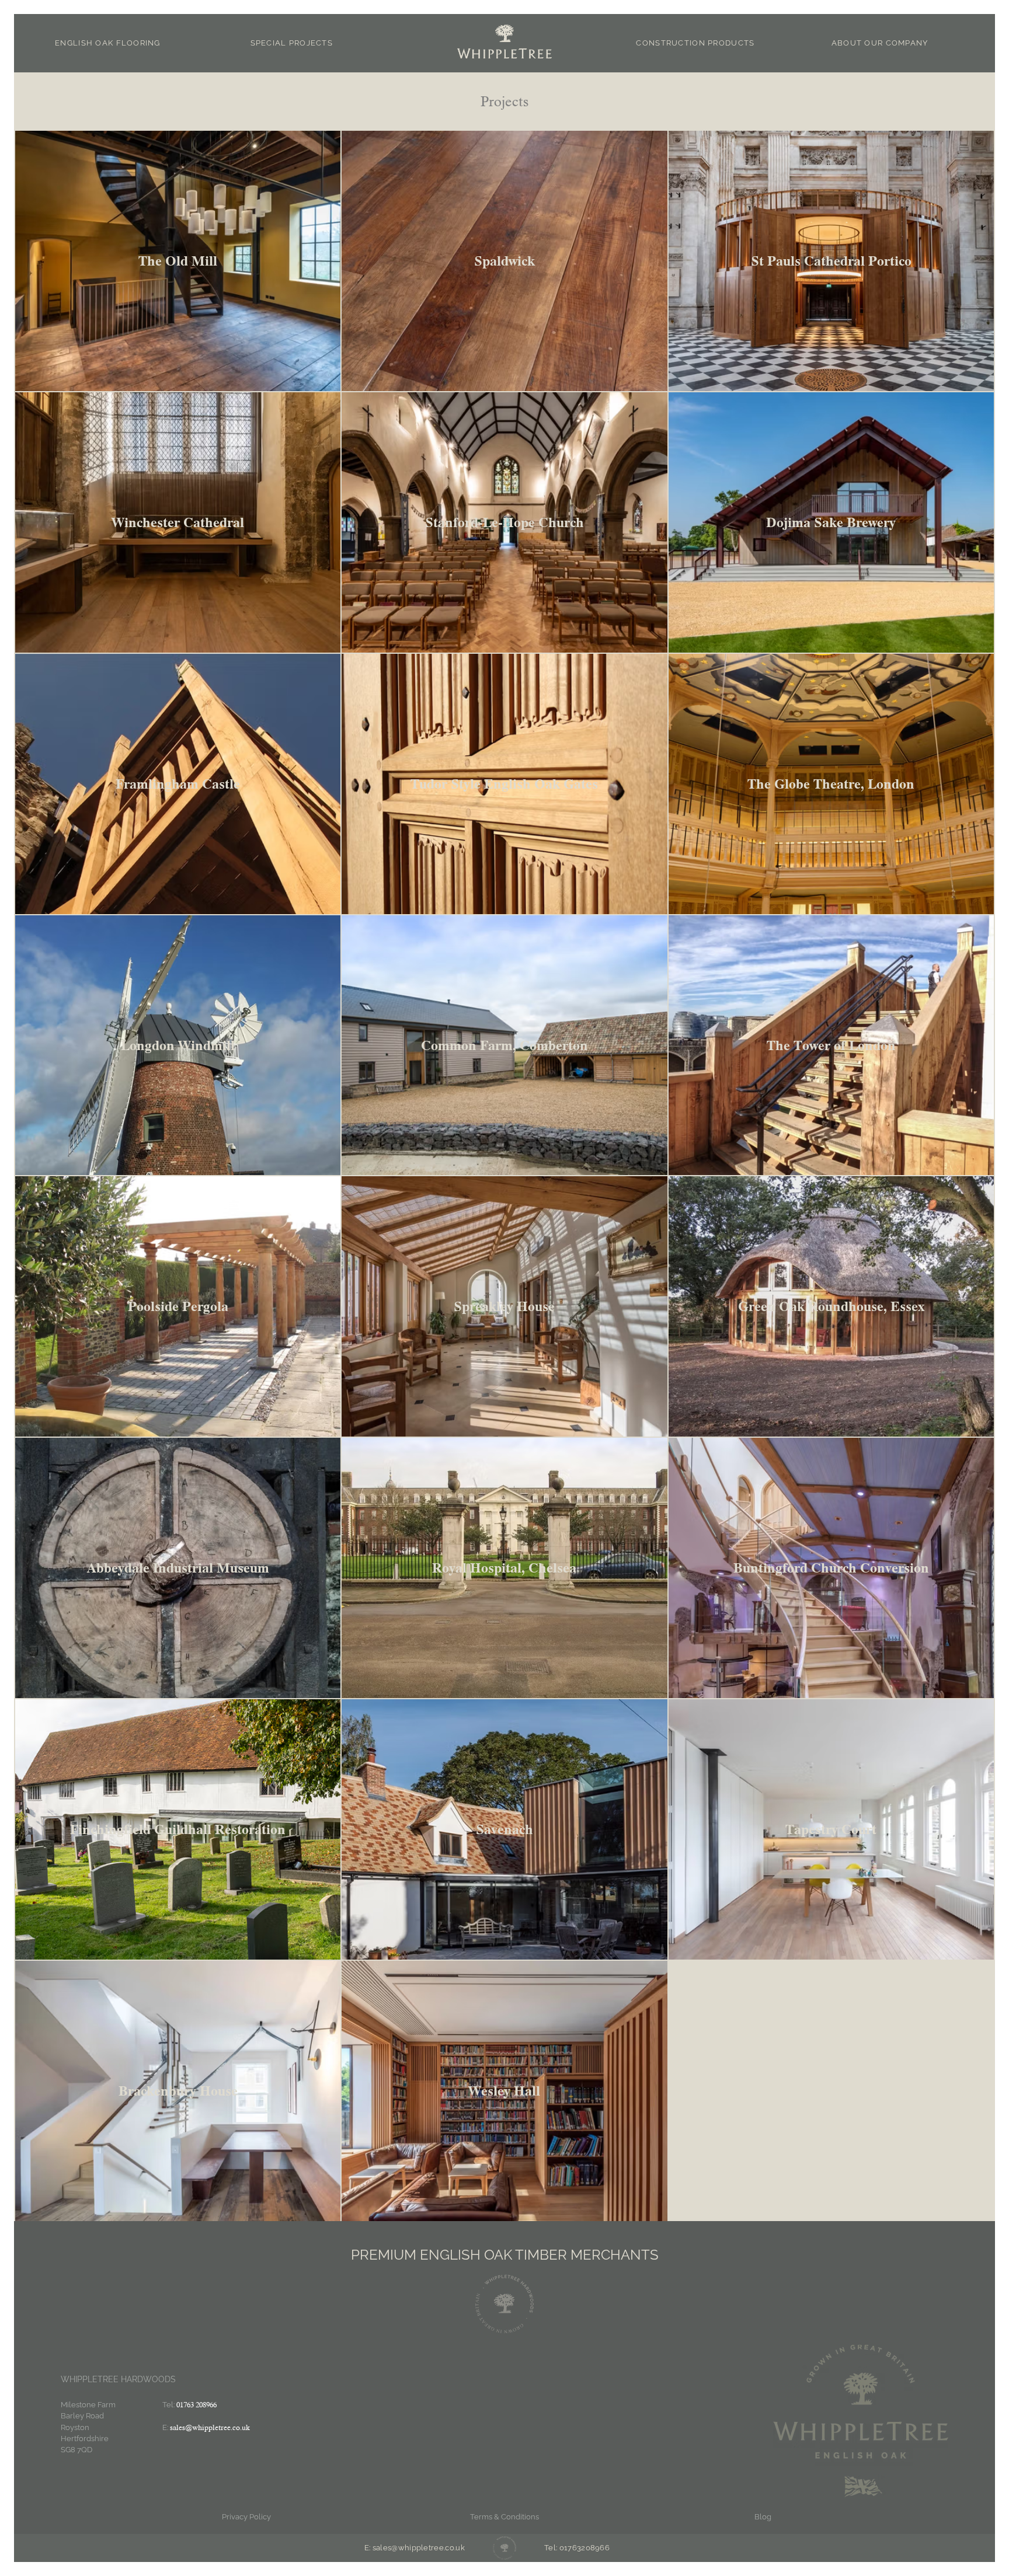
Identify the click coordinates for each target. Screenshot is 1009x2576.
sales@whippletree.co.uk (210, 2427)
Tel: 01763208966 (577, 2548)
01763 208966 (196, 2405)
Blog (763, 2517)
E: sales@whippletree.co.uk (415, 2548)
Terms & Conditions (505, 2517)
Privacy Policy (246, 2517)
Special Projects (292, 43)
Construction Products (695, 43)
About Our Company (880, 43)
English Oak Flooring (108, 43)
